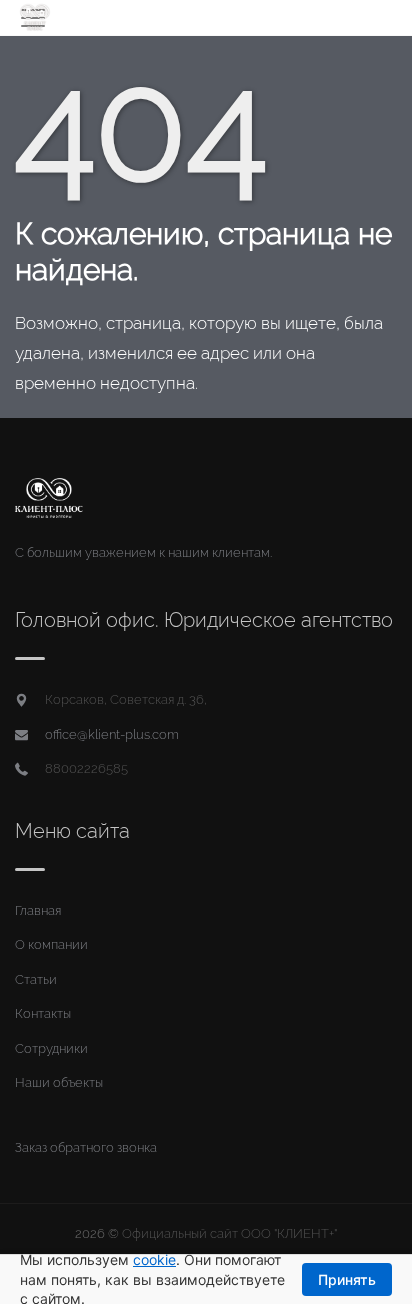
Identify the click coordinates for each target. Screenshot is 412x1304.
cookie (154, 1259)
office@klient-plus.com (112, 734)
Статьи (36, 979)
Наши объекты (59, 1082)
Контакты (43, 1013)
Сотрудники (51, 1048)
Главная (38, 910)
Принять (347, 1279)
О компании (51, 944)
